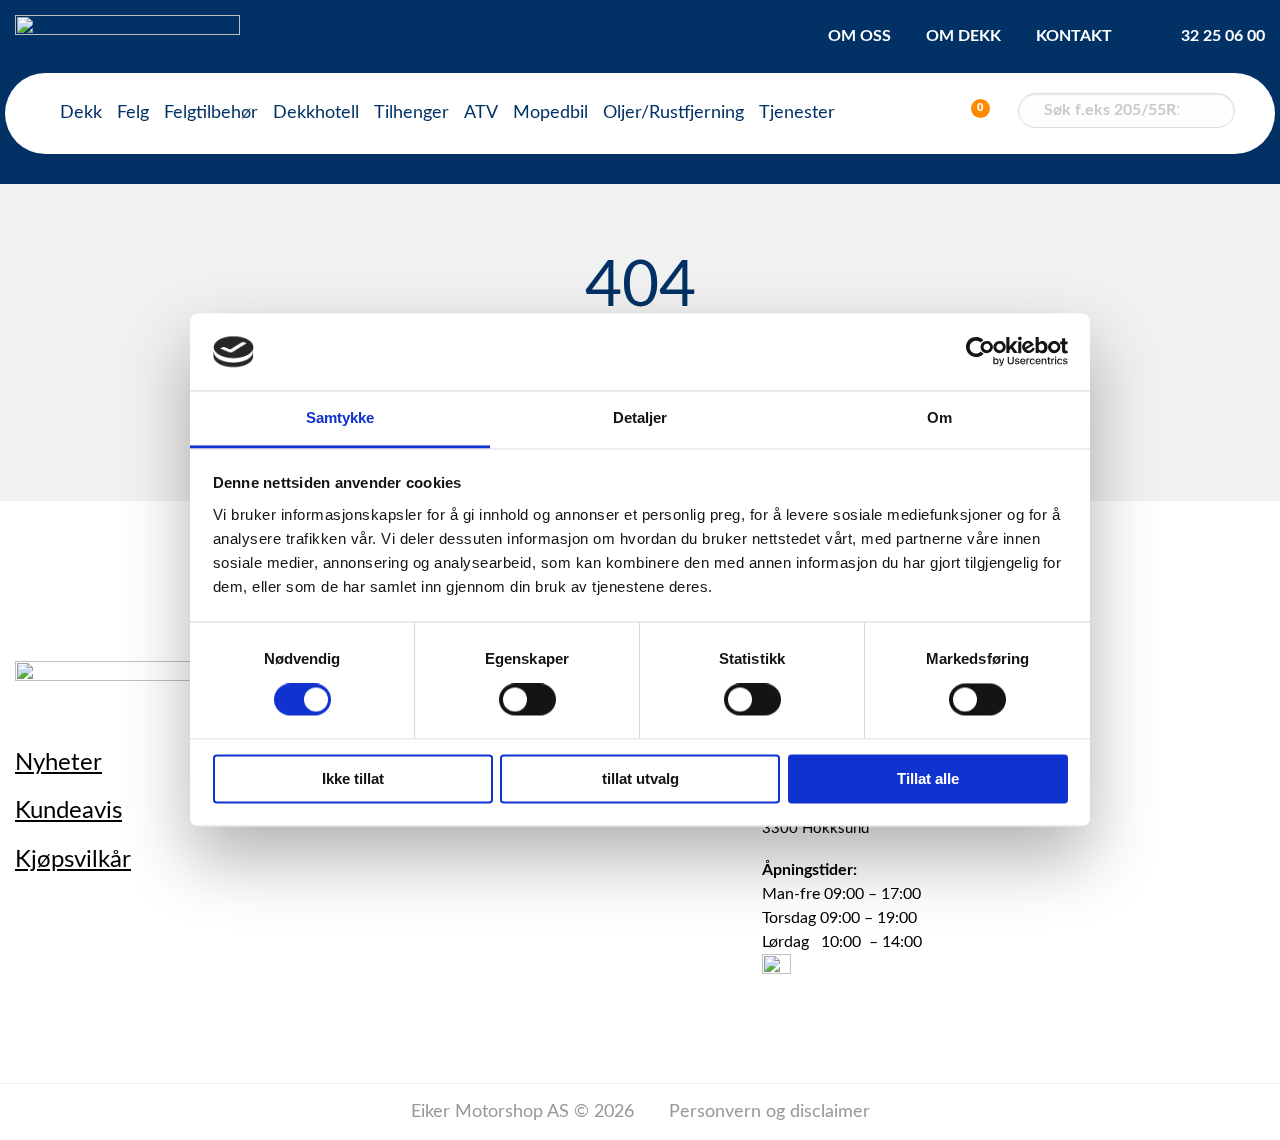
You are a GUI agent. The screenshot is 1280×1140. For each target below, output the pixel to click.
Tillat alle (928, 778)
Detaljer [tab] (640, 417)
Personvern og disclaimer (769, 1112)
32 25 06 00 (1223, 36)
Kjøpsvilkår (73, 860)
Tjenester (797, 113)
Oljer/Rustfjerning (673, 113)
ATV (481, 113)
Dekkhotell (316, 113)
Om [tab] (939, 417)
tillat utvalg (640, 778)
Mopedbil (550, 113)
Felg (133, 113)
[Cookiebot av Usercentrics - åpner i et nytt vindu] (980, 352)
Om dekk (963, 36)
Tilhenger (411, 113)
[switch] (527, 700)
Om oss (859, 36)
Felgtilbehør (211, 113)
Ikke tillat (353, 778)
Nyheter (58, 763)
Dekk (81, 113)
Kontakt (1074, 36)
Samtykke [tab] (340, 417)
